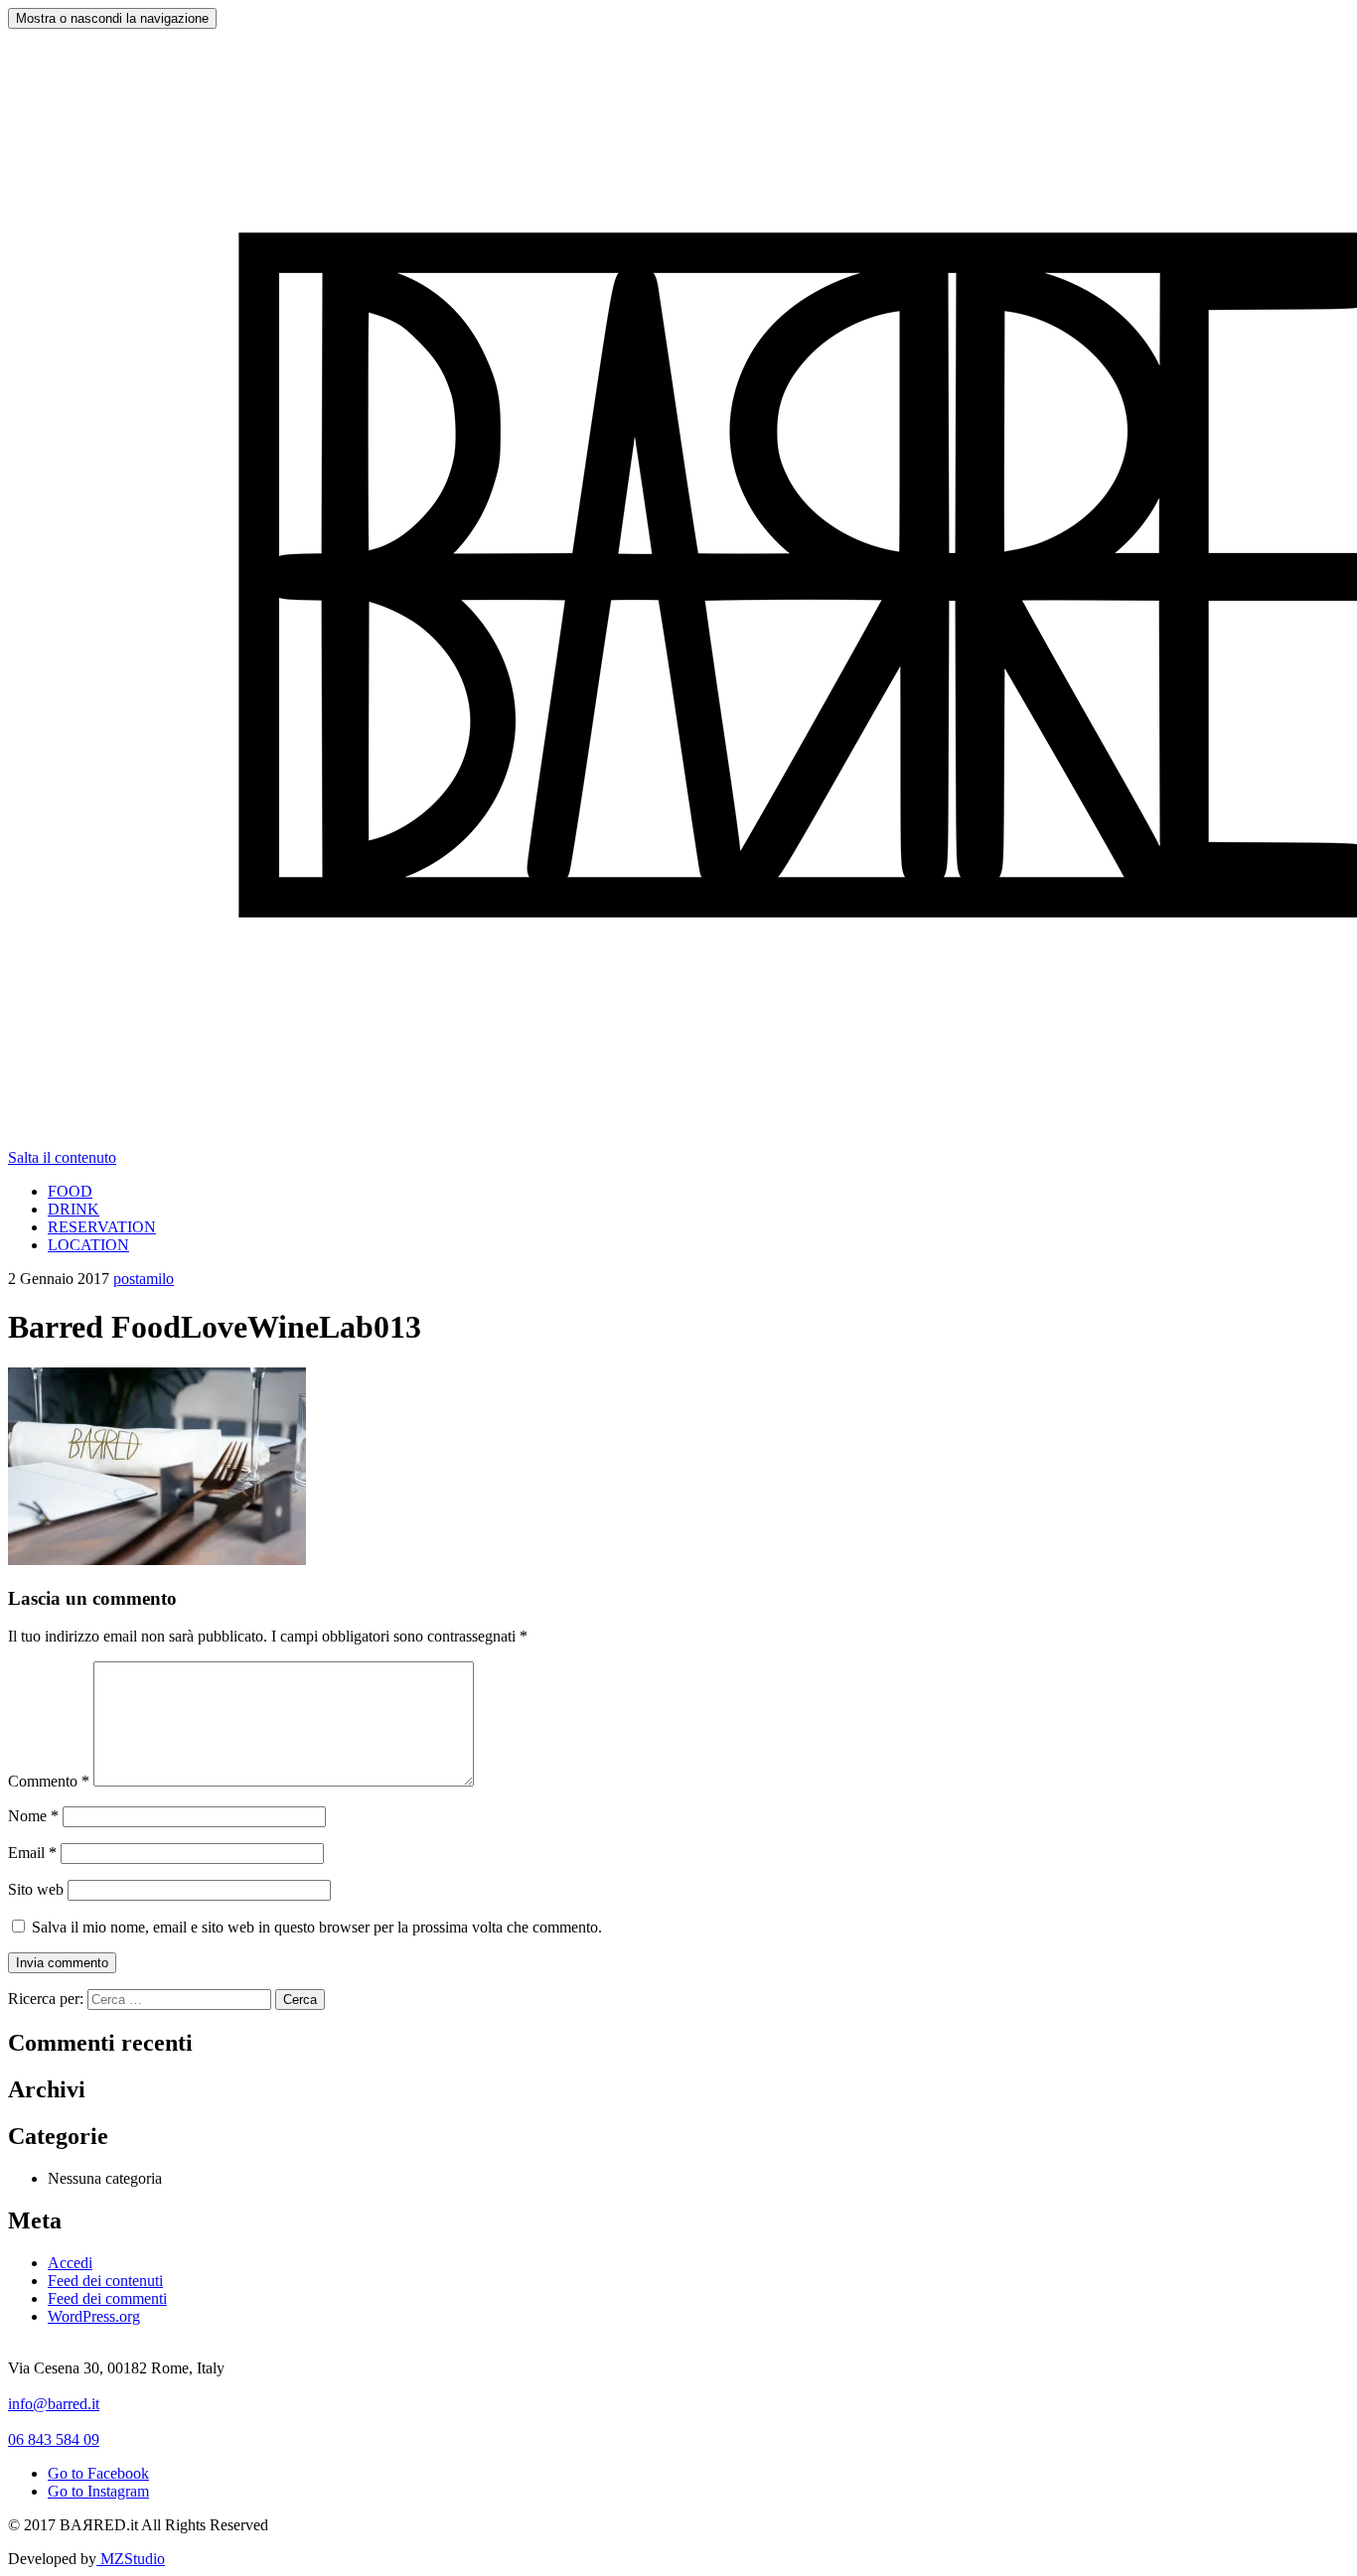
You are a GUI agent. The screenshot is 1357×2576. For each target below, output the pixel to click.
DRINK (74, 1209)
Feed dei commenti (107, 2298)
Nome (33, 1816)
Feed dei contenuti (105, 2281)
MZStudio (131, 2559)
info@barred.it (54, 2404)
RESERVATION (102, 1227)
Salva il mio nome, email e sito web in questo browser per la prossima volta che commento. (317, 1927)
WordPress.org (94, 2316)
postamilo (144, 1279)
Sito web (36, 1889)
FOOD (70, 1191)
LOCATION (88, 1245)
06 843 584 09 (54, 2439)
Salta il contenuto (62, 1157)
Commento (49, 1781)
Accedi (70, 2263)
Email (32, 1853)
